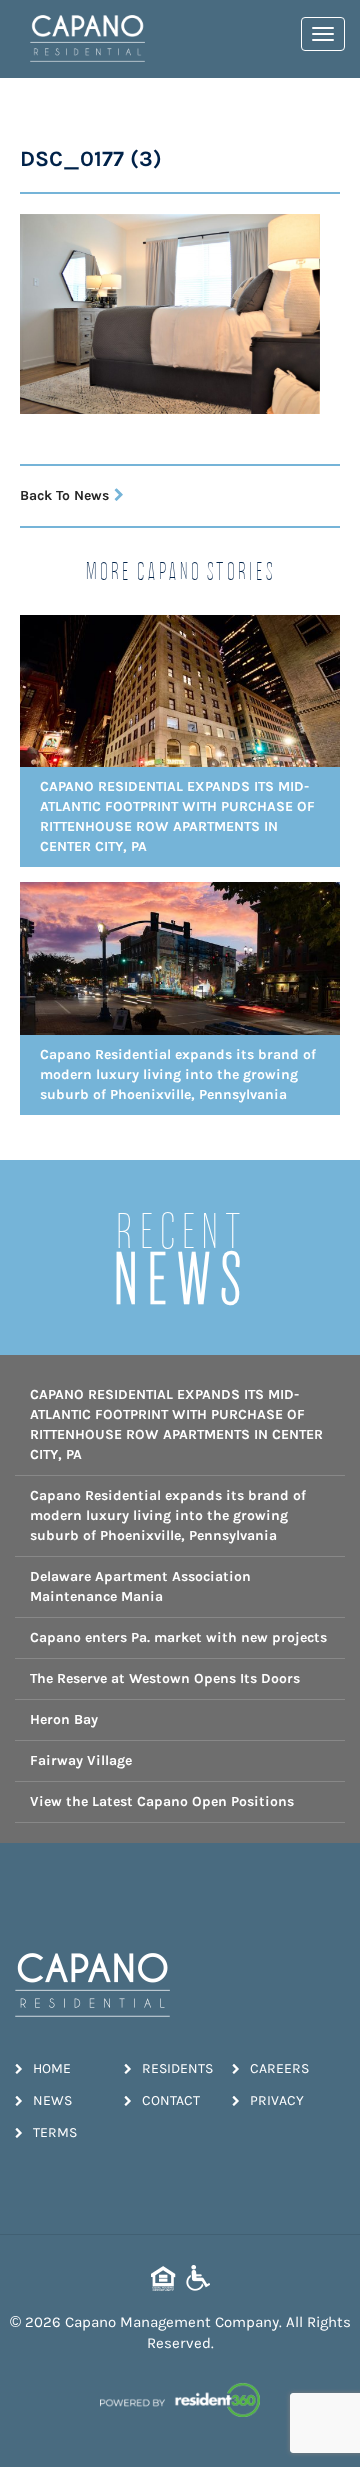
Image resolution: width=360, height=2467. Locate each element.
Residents (177, 2068)
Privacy (277, 2100)
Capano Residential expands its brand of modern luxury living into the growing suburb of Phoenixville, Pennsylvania (168, 1515)
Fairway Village (81, 1760)
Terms (55, 2132)
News (52, 2100)
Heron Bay (64, 1719)
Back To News (64, 495)
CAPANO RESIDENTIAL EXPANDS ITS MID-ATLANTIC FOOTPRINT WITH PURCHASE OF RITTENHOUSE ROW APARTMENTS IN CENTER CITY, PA (176, 1424)
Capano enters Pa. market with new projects (178, 1637)
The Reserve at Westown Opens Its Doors (165, 1678)
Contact (171, 2100)
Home (52, 2068)
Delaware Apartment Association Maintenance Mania (140, 1586)
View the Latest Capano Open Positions (162, 1801)
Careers (279, 2068)
